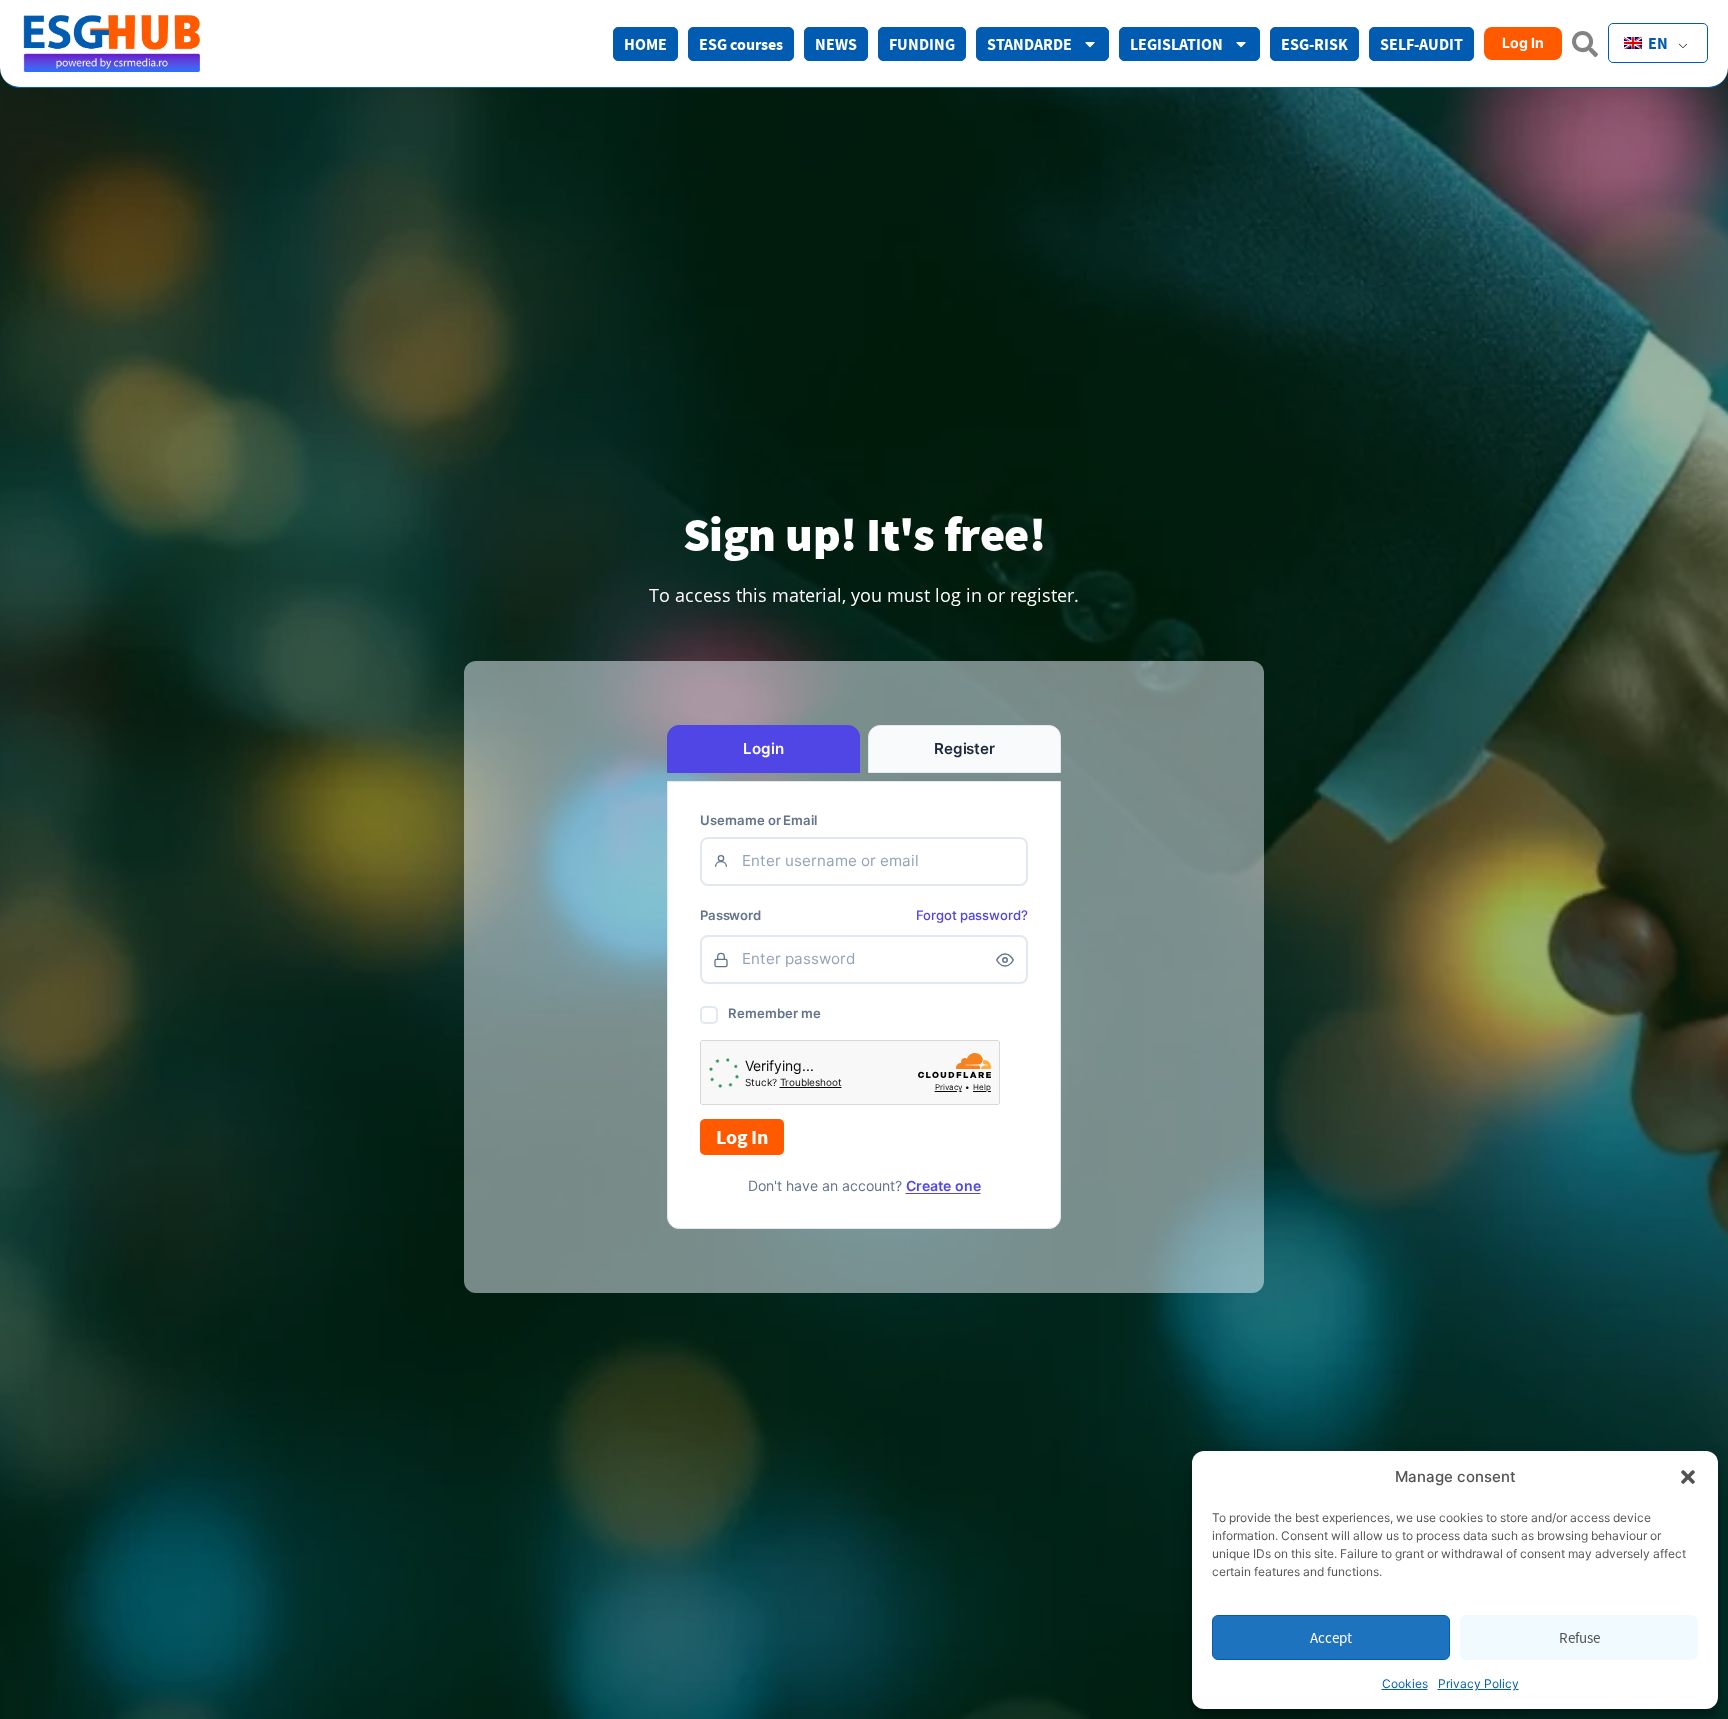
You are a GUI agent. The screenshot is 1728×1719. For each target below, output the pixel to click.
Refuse (1579, 1637)
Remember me (774, 1013)
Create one (943, 1185)
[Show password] (1005, 960)
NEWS (836, 44)
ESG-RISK (1314, 44)
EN (1656, 43)
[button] (1688, 1477)
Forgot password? (972, 915)
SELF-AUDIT (1421, 44)
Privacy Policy (1478, 1683)
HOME (645, 44)
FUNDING (922, 44)
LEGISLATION (1176, 44)
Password (730, 915)
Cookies (1405, 1683)
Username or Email (758, 820)
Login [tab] (763, 748)
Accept (1331, 1637)
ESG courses (741, 44)
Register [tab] (964, 748)
